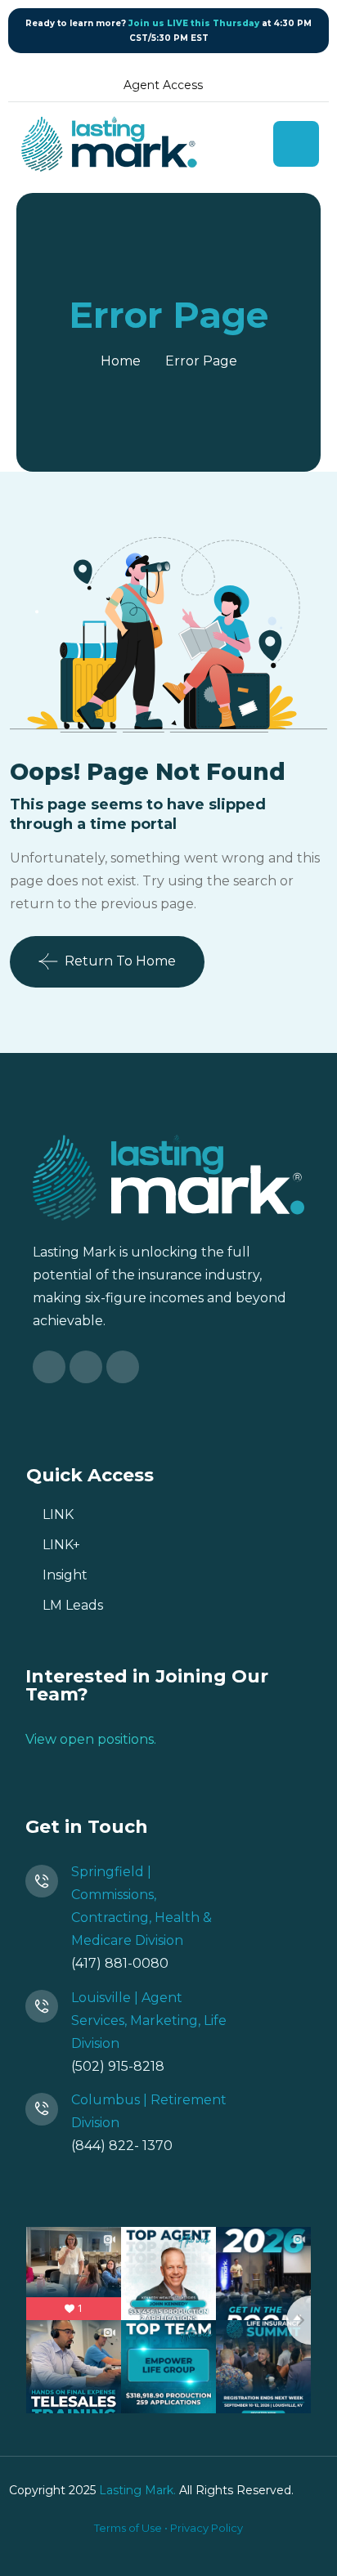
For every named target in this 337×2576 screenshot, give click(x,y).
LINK (58, 1514)
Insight (65, 1575)
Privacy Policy (207, 2528)
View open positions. (91, 1739)
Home (121, 361)
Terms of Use (128, 2528)
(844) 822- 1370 (122, 2146)
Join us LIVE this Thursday (194, 23)
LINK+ (61, 1545)
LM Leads (73, 1605)
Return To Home (120, 961)
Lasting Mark (136, 2490)
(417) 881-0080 (120, 1963)
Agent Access (163, 85)
